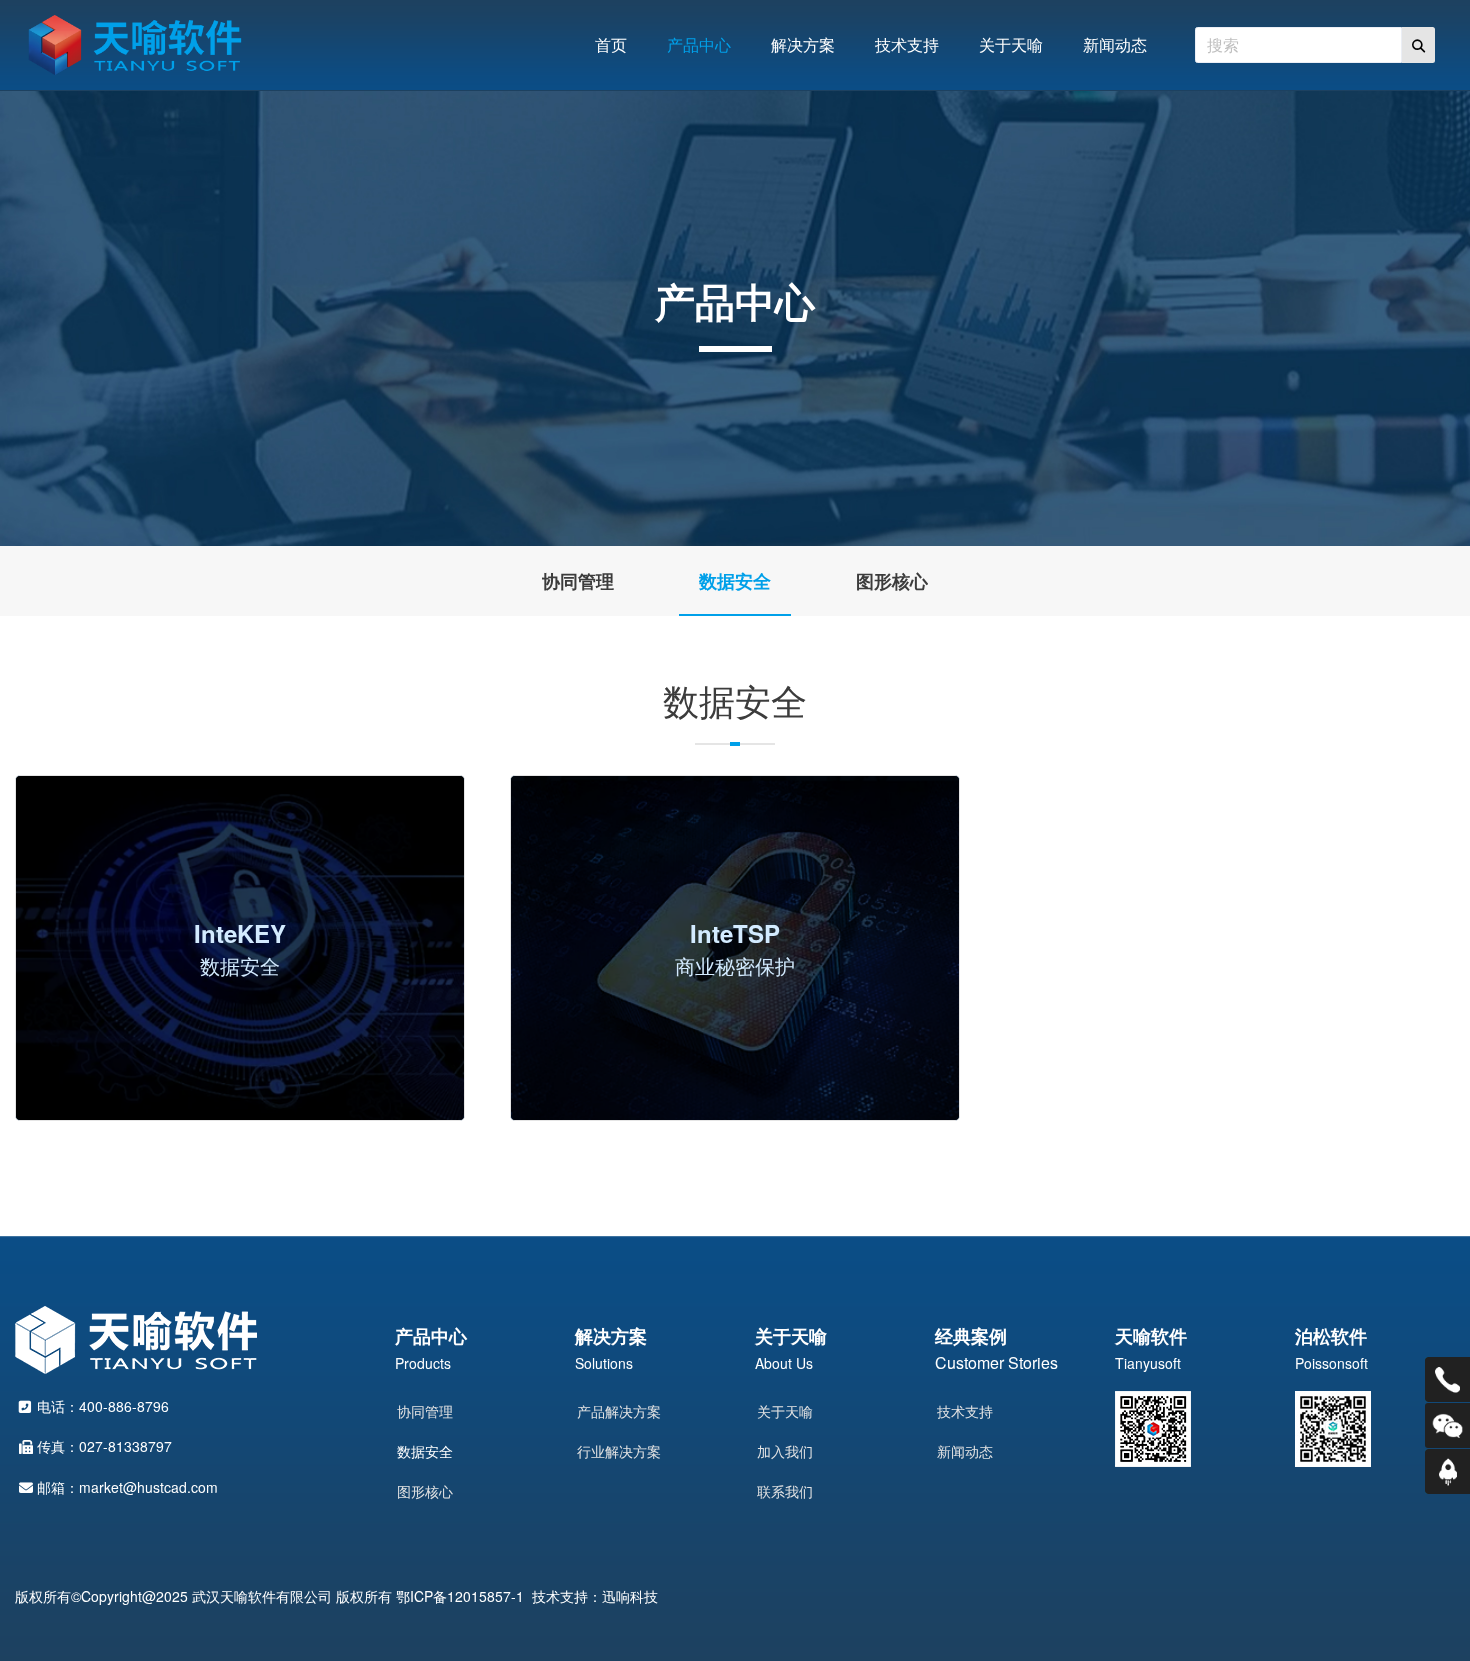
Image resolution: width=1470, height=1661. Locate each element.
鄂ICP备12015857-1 (460, 1596)
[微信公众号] (1447, 1425)
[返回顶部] (1447, 1471)
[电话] (1447, 1379)
